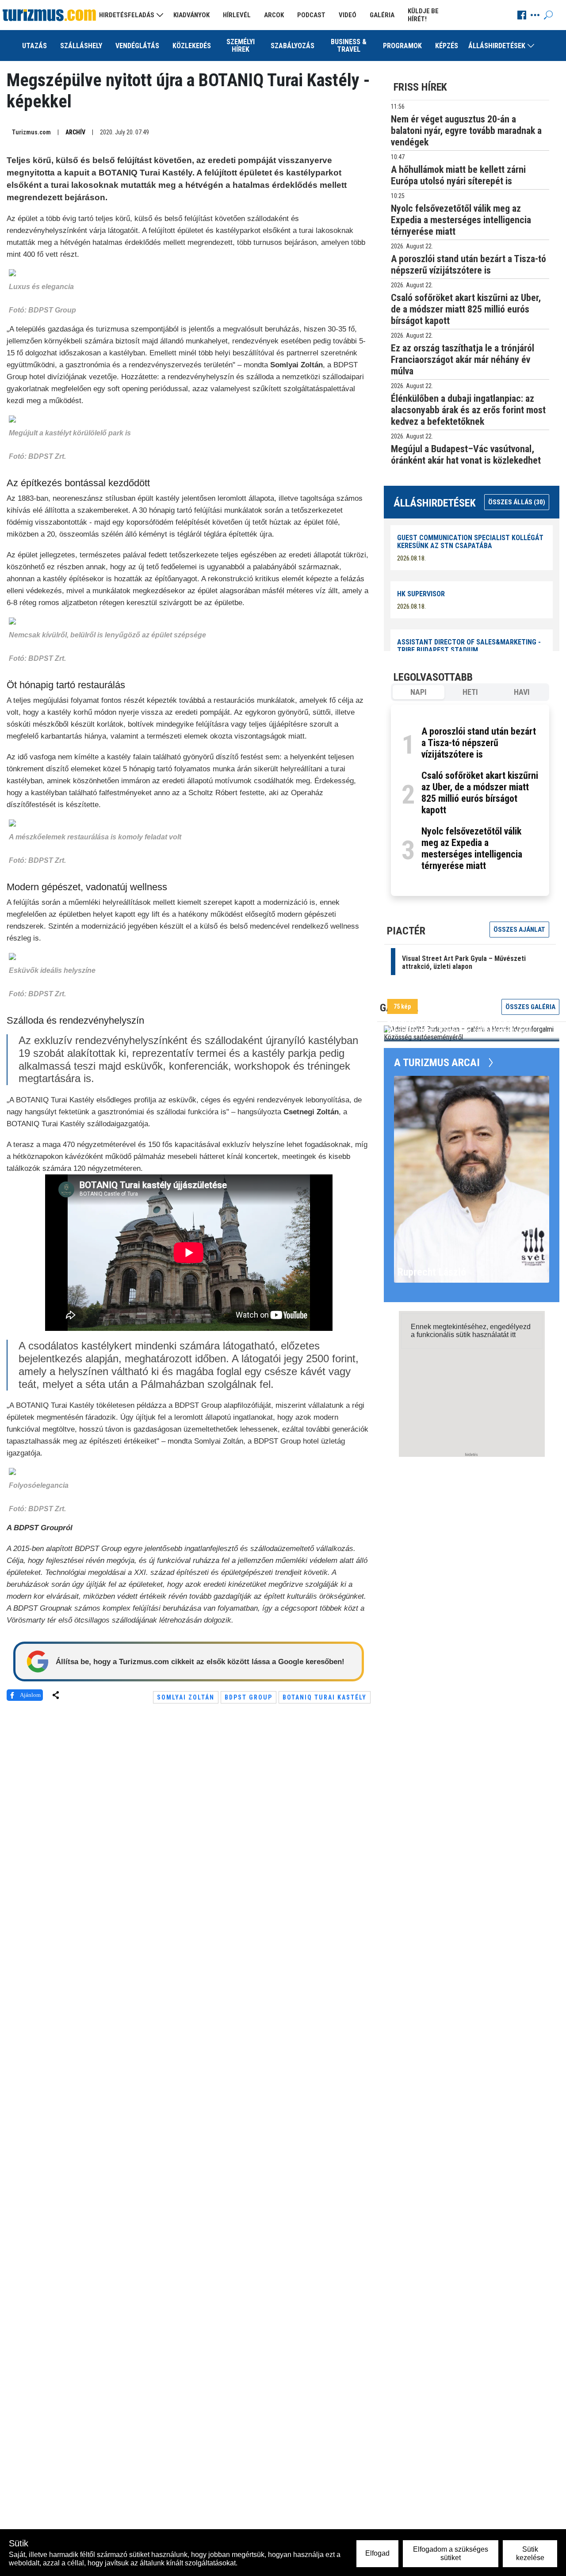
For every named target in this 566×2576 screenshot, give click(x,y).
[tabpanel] (470, 800)
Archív (75, 132)
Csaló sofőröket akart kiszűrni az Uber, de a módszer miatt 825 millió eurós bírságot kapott (480, 793)
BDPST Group (249, 1697)
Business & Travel (349, 46)
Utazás (34, 46)
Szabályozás (293, 46)
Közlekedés (192, 46)
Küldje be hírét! (423, 15)
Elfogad (377, 2553)
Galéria (382, 15)
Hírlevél (237, 15)
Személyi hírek (241, 46)
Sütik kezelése (530, 2553)
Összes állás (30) (517, 502)
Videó (348, 15)
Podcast (311, 15)
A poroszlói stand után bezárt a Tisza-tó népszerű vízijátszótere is (479, 743)
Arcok (274, 15)
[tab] (419, 692)
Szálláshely (81, 46)
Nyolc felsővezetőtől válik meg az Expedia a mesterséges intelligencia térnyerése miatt (472, 848)
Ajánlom (30, 1695)
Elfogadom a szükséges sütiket (451, 2553)
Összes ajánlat (519, 930)
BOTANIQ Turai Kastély (325, 1697)
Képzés (447, 46)
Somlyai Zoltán (186, 1697)
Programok (402, 46)
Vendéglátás (137, 46)
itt (513, 1335)
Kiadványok (191, 15)
